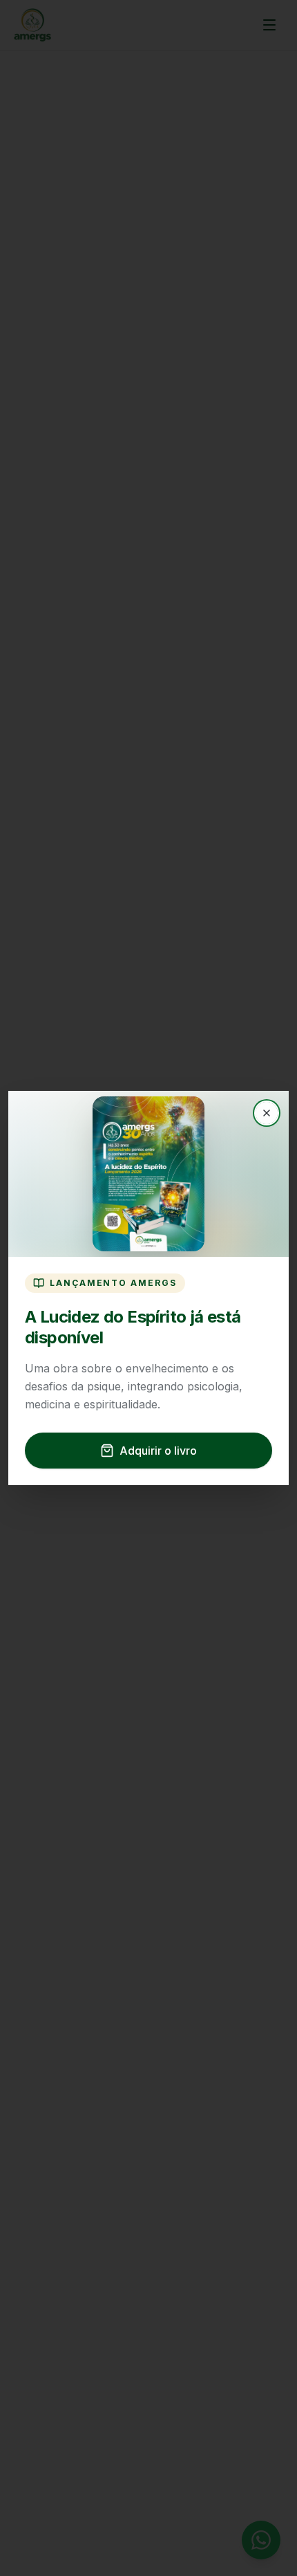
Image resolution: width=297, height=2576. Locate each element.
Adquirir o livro (158, 1451)
